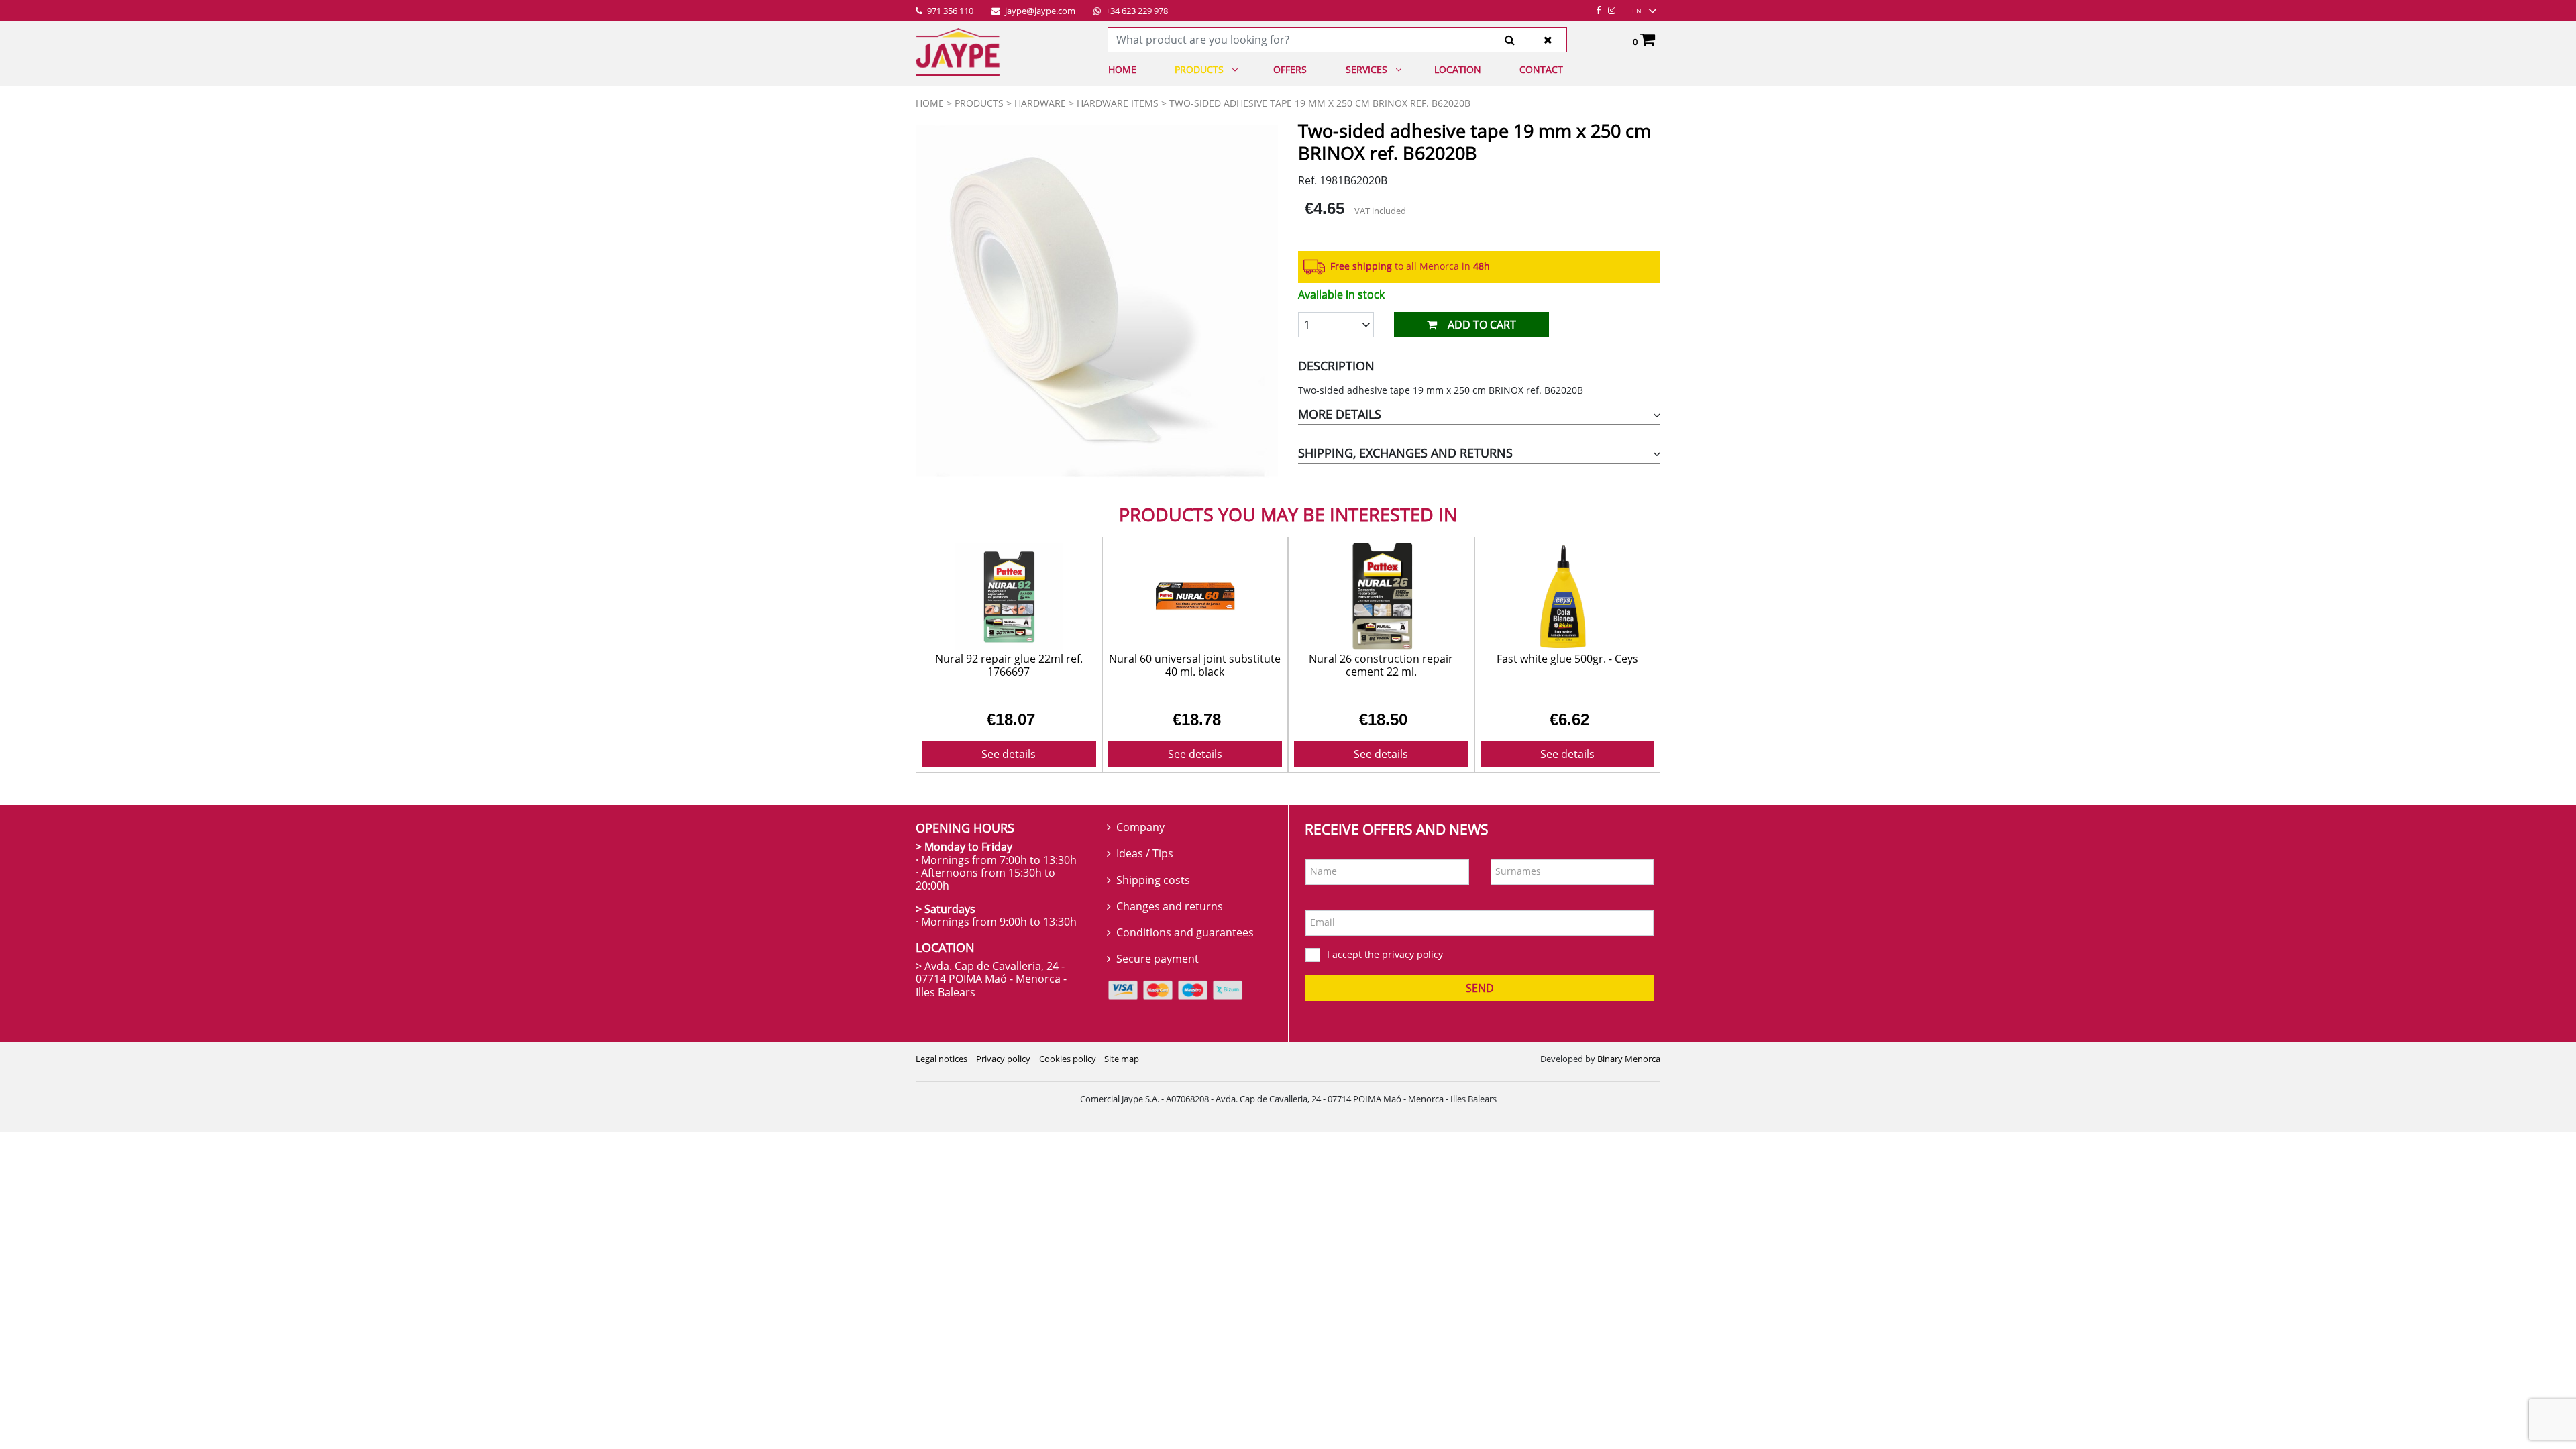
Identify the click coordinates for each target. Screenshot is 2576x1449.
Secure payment (1158, 959)
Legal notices (942, 1059)
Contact (1541, 69)
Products (1199, 69)
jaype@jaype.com (1039, 11)
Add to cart (1482, 325)
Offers (1290, 69)
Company (1140, 827)
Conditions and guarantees (1185, 932)
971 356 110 (949, 11)
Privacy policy (1003, 1059)
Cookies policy (1068, 1059)
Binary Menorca (1629, 1059)
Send (1480, 988)
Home (1122, 69)
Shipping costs (1153, 880)
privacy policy (1412, 954)
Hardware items (1118, 103)
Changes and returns (1170, 906)
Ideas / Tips (1145, 853)
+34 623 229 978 (1136, 11)
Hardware (1040, 103)
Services (1366, 69)
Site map (1122, 1059)
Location (1458, 69)
